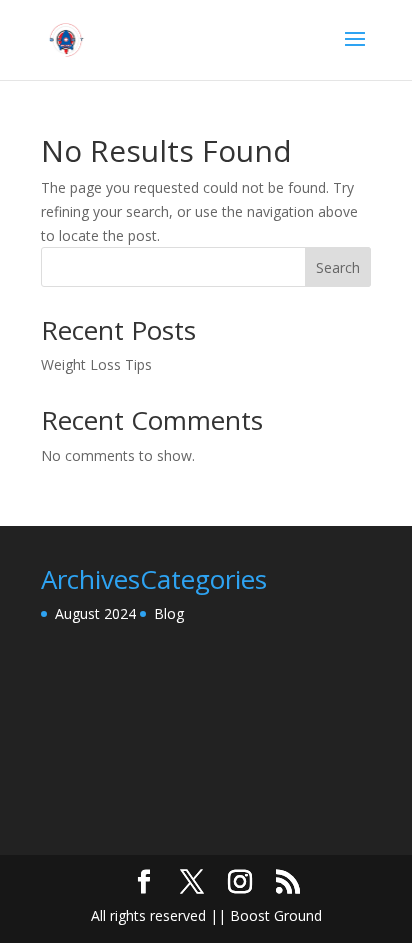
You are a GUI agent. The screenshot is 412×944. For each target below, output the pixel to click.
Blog (169, 613)
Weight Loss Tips (96, 364)
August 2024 (95, 613)
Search (338, 267)
